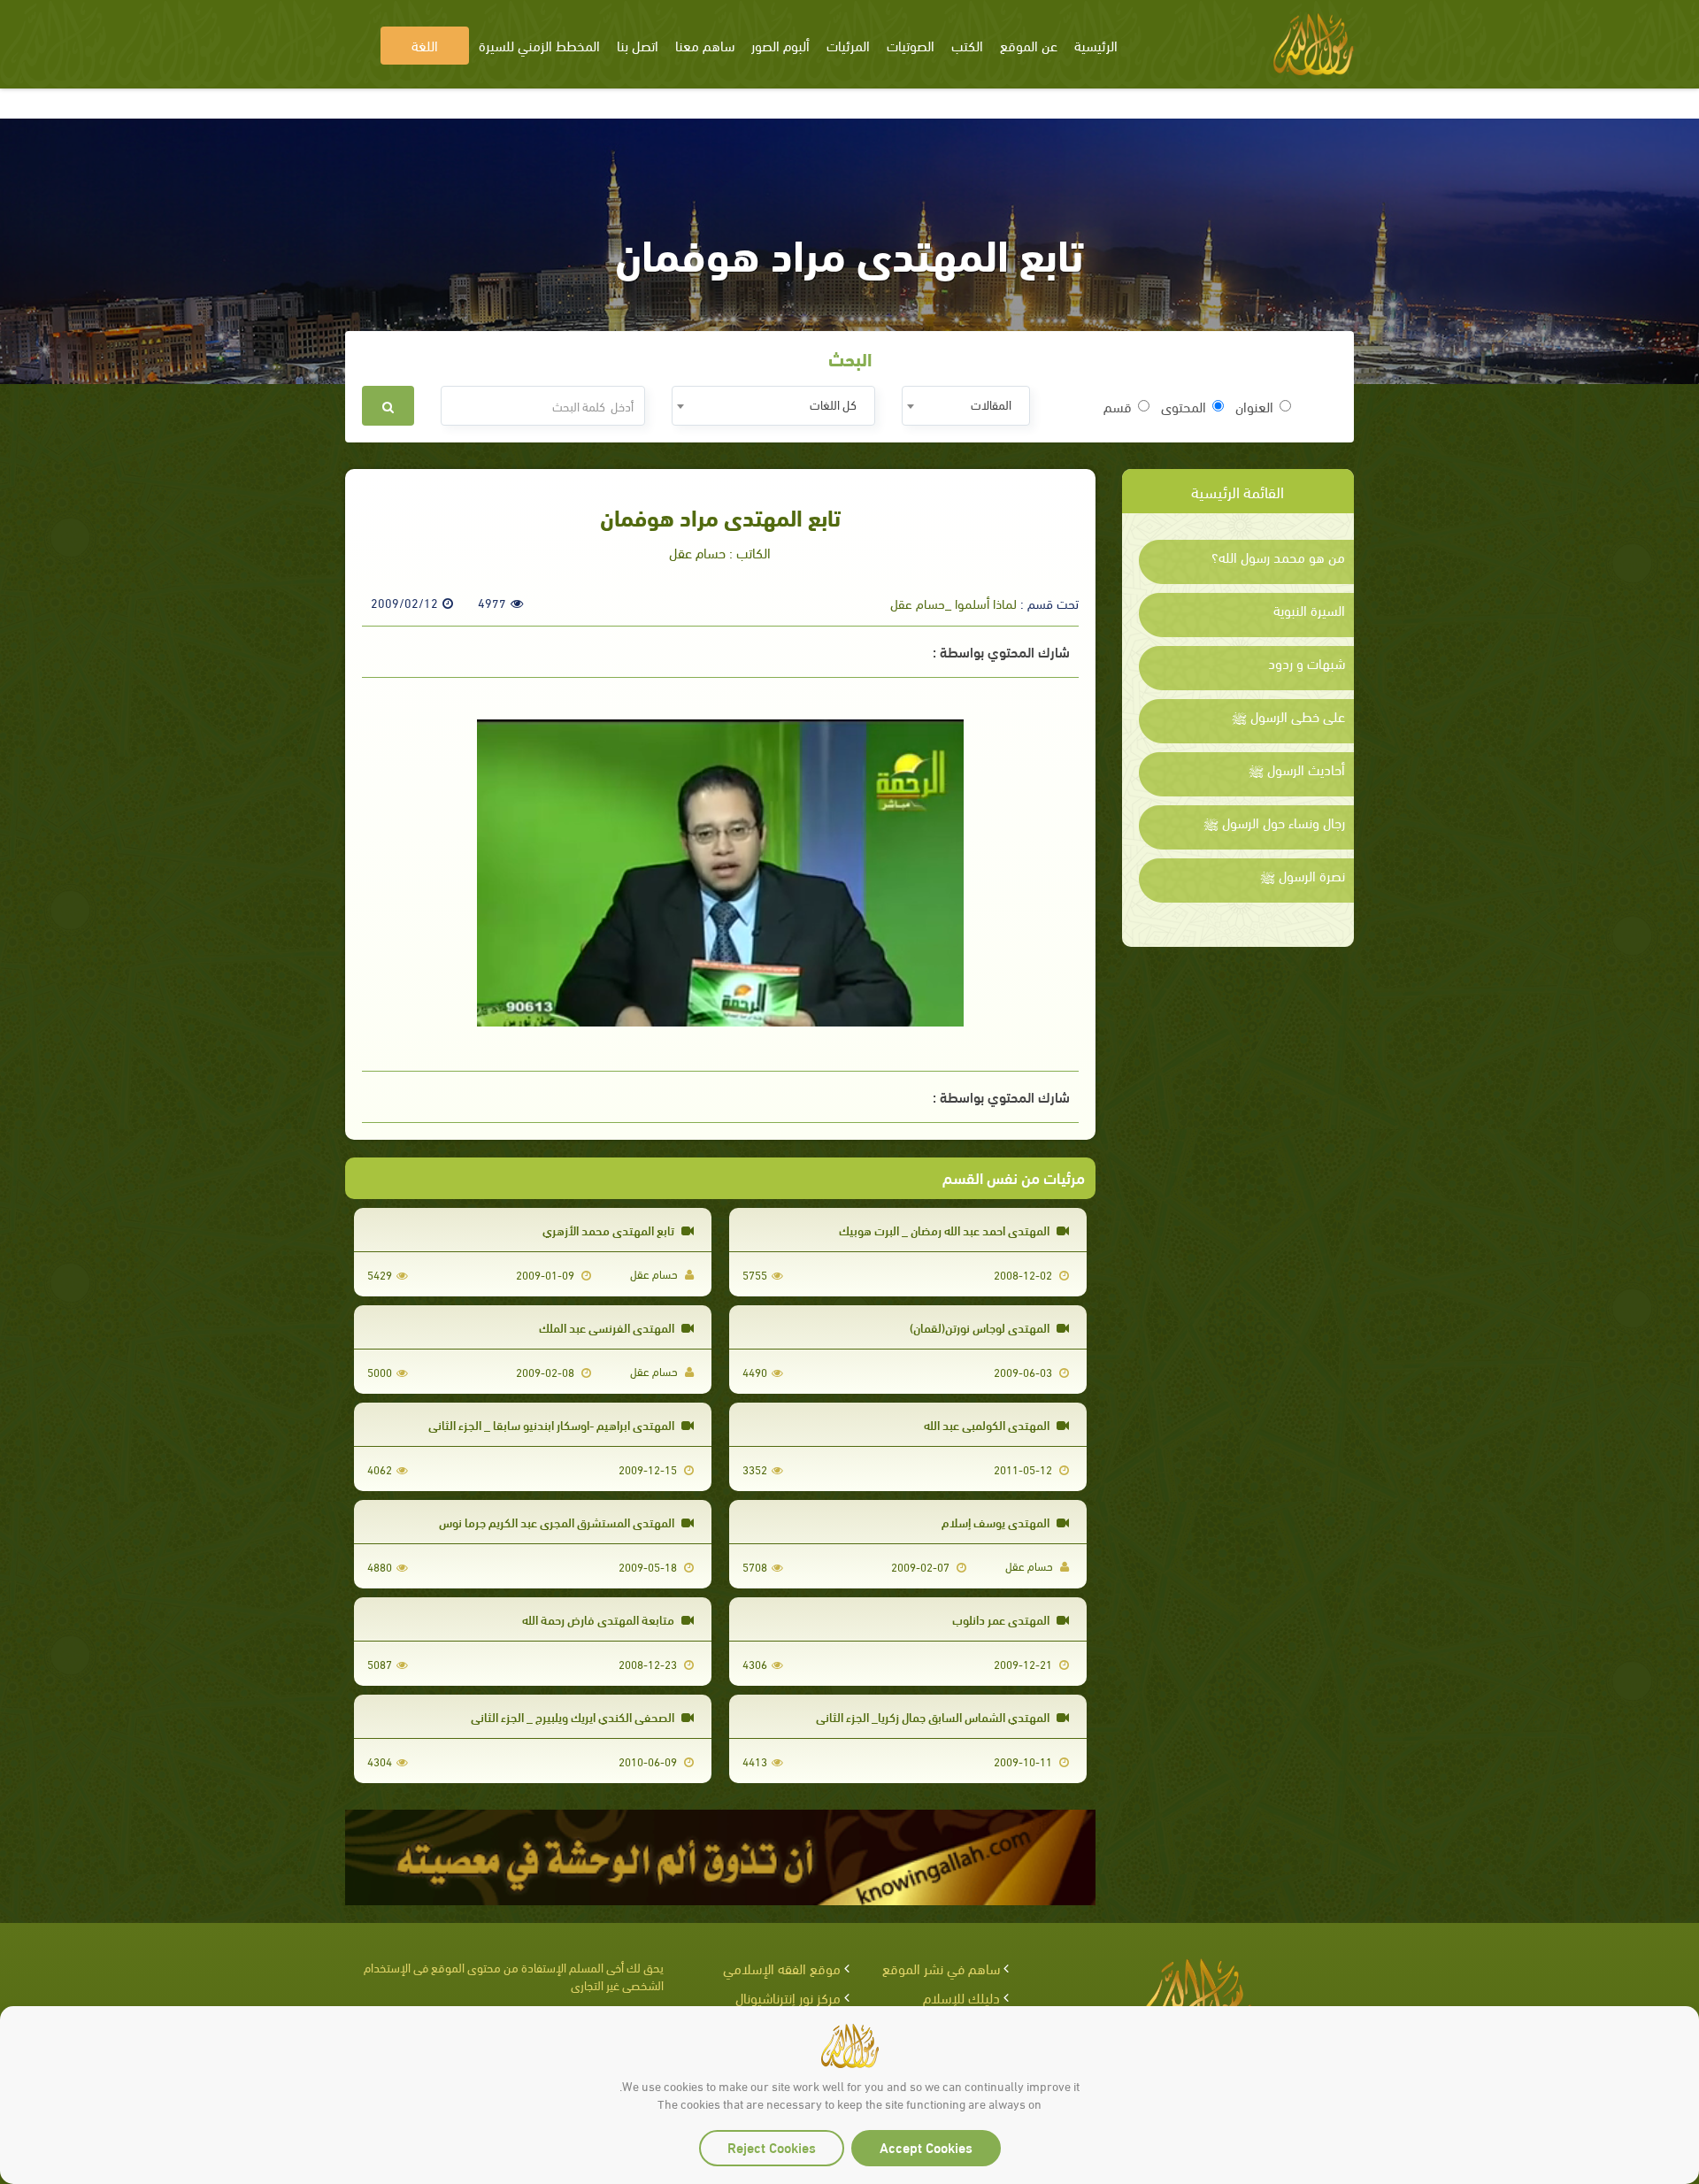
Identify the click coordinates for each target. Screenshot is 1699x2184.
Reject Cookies (772, 2146)
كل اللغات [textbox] (833, 404)
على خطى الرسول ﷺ (1288, 716)
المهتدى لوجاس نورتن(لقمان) (981, 1327)
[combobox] (966, 406)
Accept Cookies (926, 2146)
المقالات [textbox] (991, 404)
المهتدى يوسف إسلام (997, 1522)
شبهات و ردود (1307, 663)
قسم (1118, 406)
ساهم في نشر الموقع (941, 1968)
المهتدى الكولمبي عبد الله (988, 1424)
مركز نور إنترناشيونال (788, 1997)
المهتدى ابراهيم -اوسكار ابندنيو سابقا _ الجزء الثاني (553, 1424)
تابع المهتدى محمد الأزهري (610, 1230)
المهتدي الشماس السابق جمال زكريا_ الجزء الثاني (934, 1716)
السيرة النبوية (1309, 610)
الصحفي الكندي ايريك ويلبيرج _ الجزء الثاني (574, 1716)
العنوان (1254, 406)
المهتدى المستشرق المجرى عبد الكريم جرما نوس (558, 1522)
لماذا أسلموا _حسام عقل (953, 603)
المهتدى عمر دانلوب (1002, 1619)
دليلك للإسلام (961, 1997)
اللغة (425, 45)
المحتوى (1184, 406)
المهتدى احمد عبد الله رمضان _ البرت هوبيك (946, 1230)
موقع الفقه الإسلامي (782, 1968)
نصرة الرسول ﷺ (1303, 875)
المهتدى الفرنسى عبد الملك (608, 1327)
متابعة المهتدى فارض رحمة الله (600, 1619)
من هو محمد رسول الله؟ (1278, 557)
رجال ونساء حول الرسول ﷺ (1274, 822)
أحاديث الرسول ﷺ (1297, 769)
